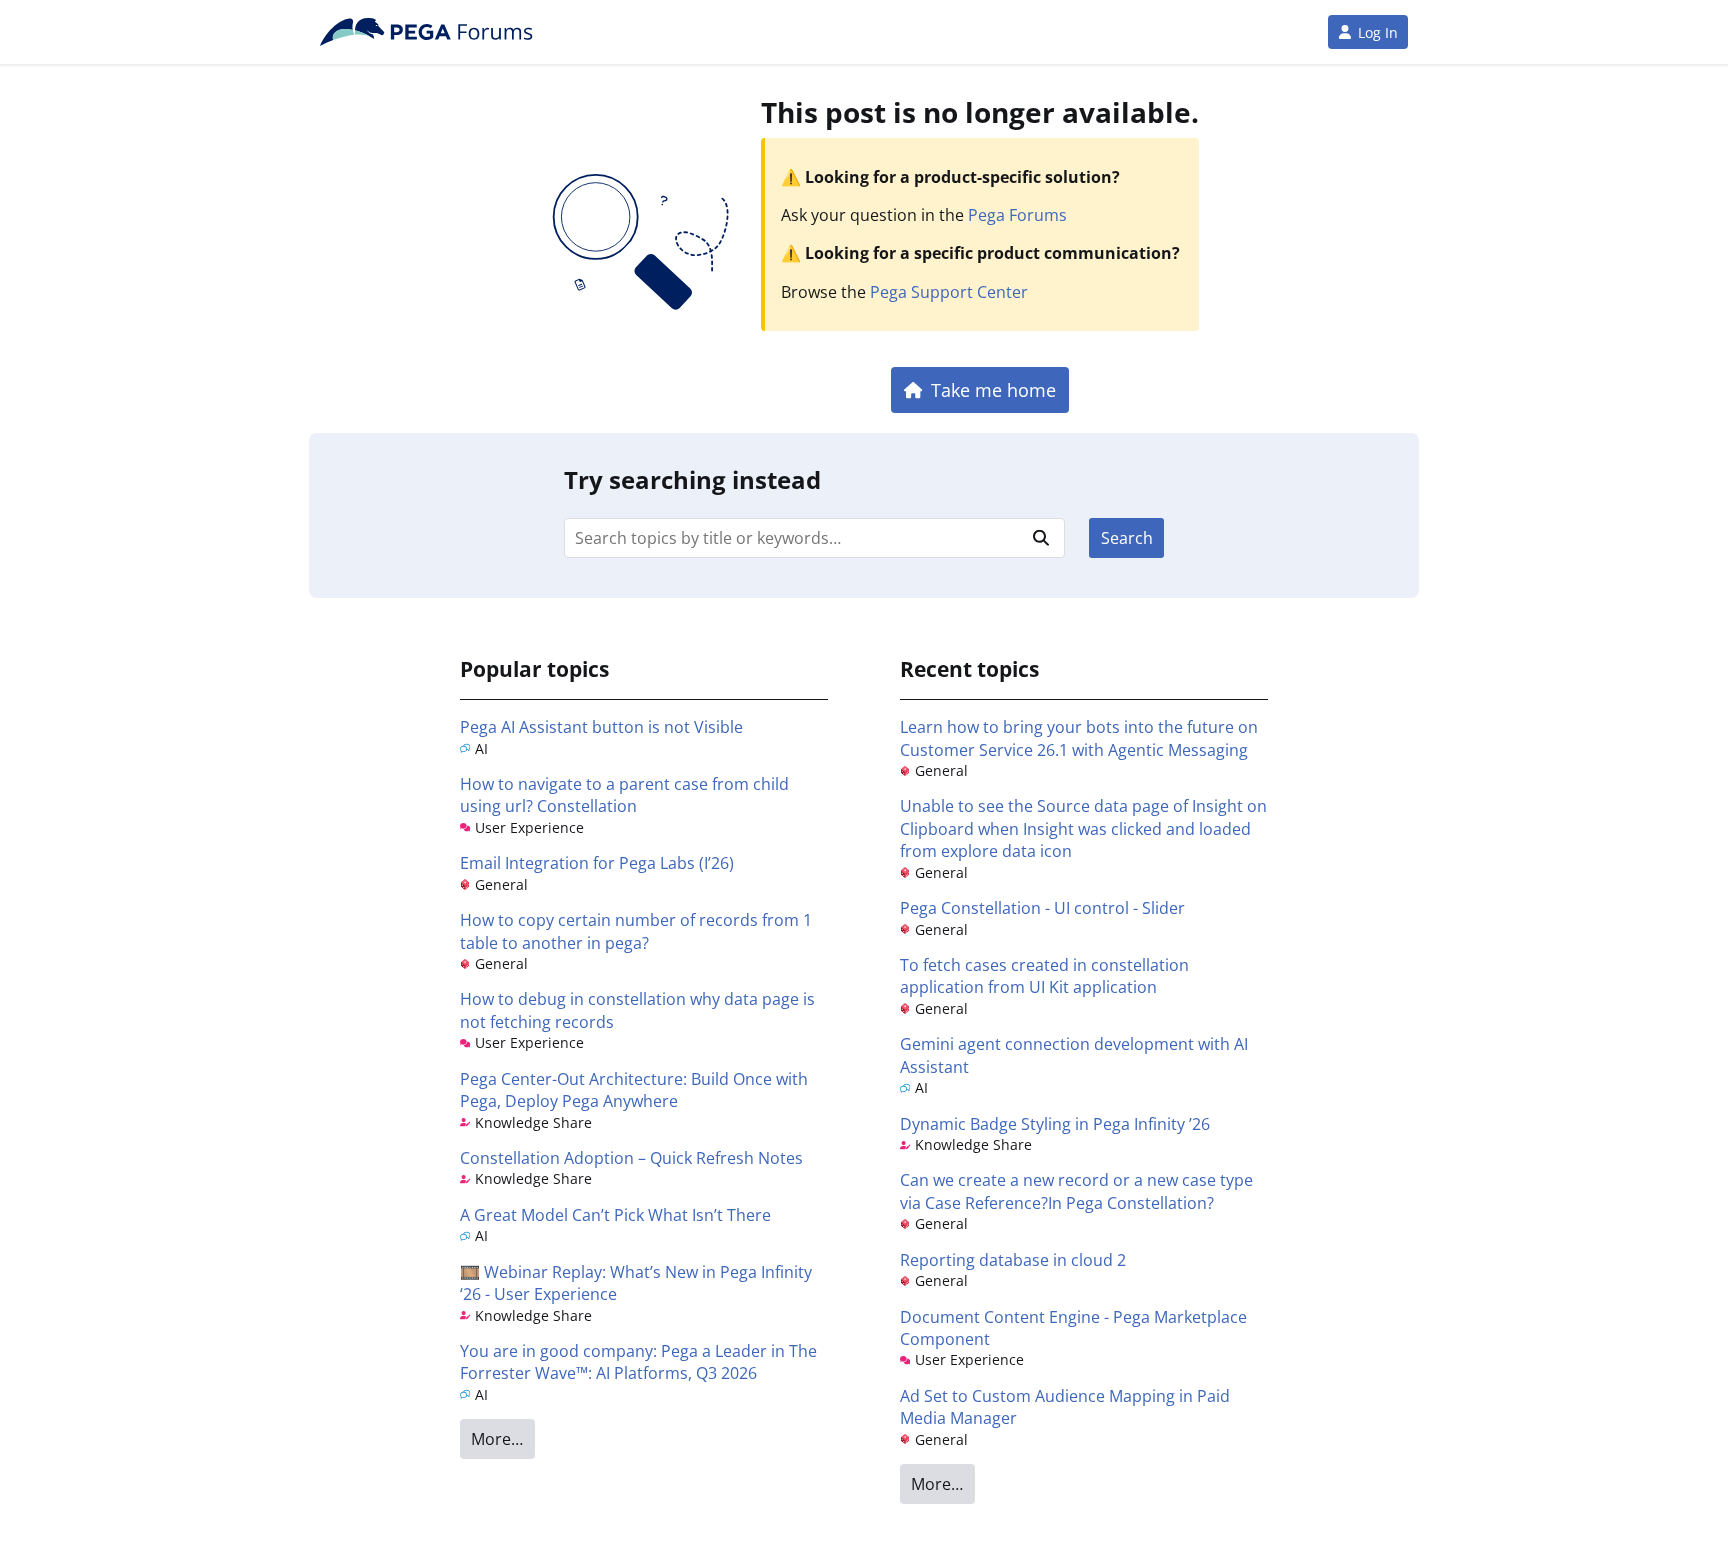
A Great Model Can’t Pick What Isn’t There (615, 1215)
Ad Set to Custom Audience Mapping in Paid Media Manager (1065, 1407)
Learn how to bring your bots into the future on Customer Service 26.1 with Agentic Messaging (1079, 738)
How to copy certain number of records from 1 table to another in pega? (636, 931)
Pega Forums (1017, 215)
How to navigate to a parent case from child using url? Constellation (624, 795)
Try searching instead (692, 479)
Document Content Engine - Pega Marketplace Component (1073, 1328)
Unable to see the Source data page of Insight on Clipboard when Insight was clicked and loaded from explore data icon (1083, 828)
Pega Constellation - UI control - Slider (1042, 908)
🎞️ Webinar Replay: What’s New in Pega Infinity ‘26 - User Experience (636, 1283)
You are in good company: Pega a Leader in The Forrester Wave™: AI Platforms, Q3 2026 (638, 1362)
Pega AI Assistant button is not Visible (601, 727)
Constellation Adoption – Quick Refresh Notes (631, 1158)
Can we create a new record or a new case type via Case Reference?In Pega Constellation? (1076, 1191)
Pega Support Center (949, 292)
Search (1127, 538)
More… (497, 1439)
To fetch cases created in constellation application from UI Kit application (1044, 976)
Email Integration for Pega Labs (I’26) (597, 863)
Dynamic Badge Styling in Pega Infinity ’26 (1055, 1124)
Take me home (993, 389)
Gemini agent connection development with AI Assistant (1074, 1055)
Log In (1378, 32)
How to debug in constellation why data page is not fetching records (637, 1010)
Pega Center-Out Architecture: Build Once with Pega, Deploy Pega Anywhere (634, 1090)
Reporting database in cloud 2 (1013, 1260)
